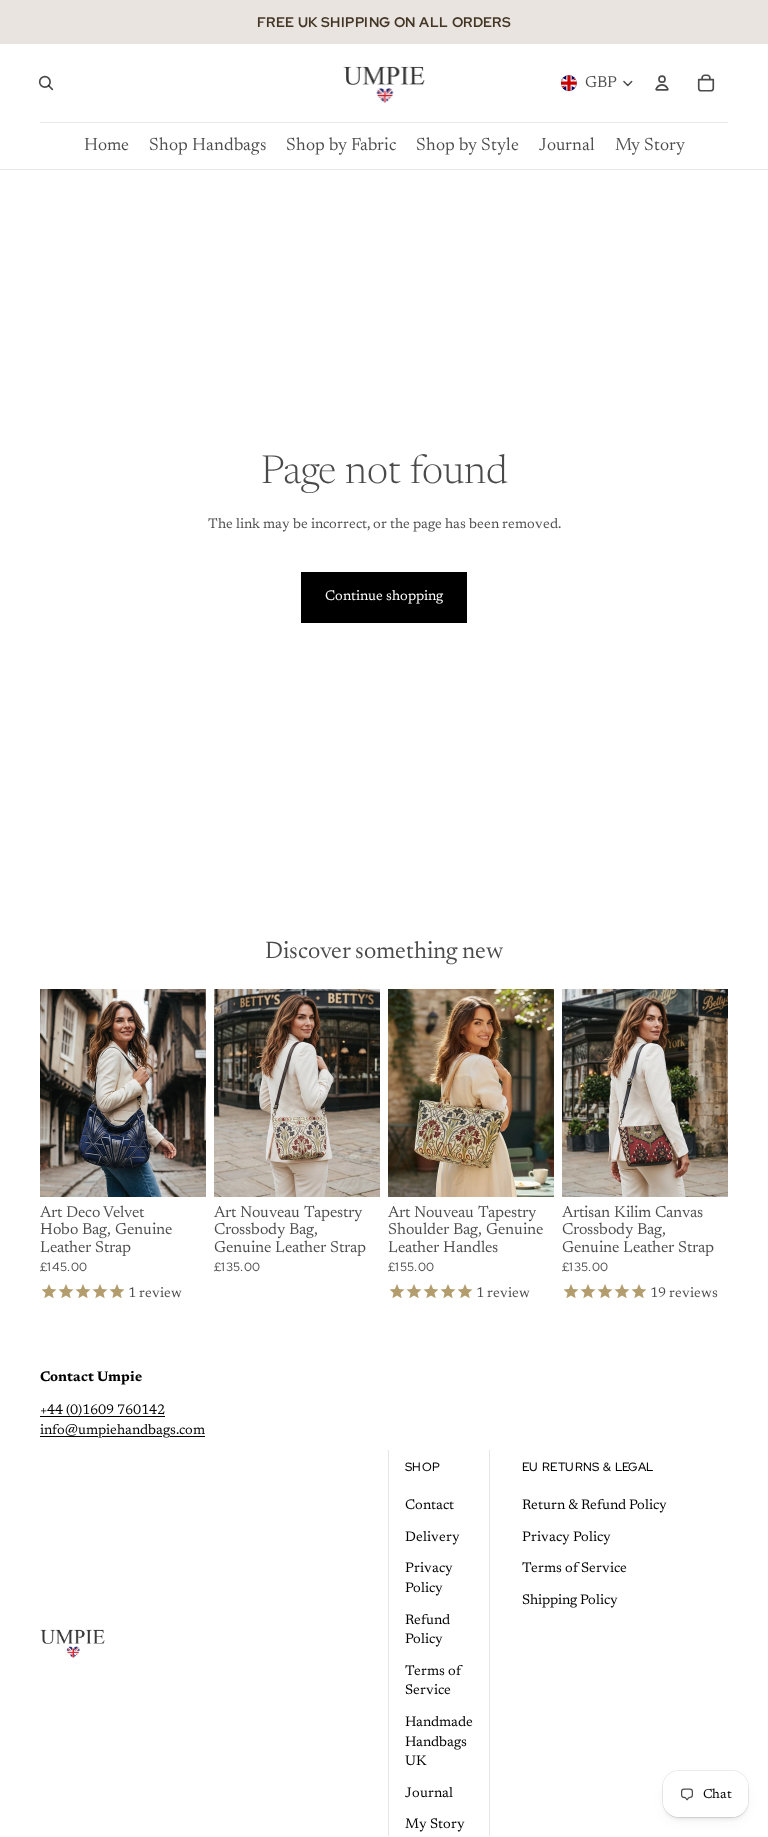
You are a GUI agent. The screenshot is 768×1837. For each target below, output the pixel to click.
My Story (435, 1825)
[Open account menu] (662, 83)
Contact (429, 1506)
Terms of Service (574, 1569)
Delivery (432, 1538)
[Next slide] (190, 1093)
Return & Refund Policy (594, 1506)
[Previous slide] (55, 1093)
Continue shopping (384, 597)
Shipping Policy (570, 1601)
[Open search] (46, 83)
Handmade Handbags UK (439, 1742)
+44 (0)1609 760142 (102, 1411)
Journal (429, 1794)
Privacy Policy (566, 1538)
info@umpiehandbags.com (122, 1431)
